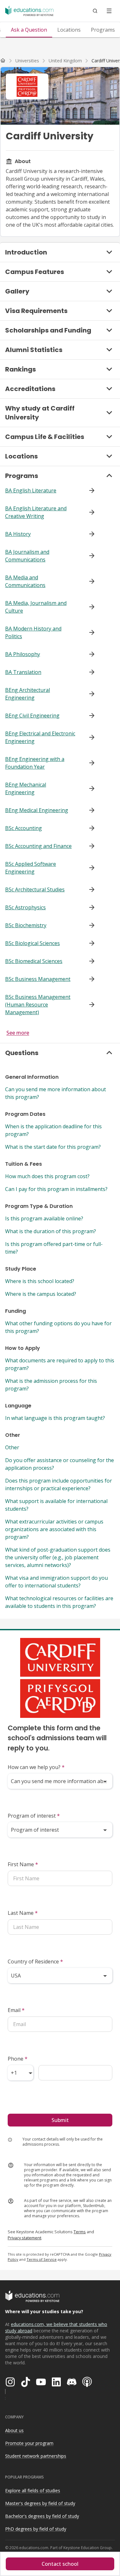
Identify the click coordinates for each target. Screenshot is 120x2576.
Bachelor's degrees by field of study (42, 2516)
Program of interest (34, 1816)
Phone (18, 2059)
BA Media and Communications (25, 581)
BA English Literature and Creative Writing (36, 512)
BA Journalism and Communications (27, 556)
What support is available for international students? (56, 1505)
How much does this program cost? (47, 1176)
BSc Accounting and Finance (38, 846)
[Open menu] (109, 11)
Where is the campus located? (41, 1294)
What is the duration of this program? (51, 1231)
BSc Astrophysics (25, 907)
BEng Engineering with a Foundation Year (35, 763)
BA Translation (23, 672)
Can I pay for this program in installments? (56, 1189)
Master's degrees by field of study (40, 2503)
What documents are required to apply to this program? (60, 1364)
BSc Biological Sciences (32, 943)
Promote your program (29, 2443)
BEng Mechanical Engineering (26, 788)
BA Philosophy (23, 654)
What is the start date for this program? (53, 1147)
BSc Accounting (24, 828)
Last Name (23, 1913)
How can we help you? (36, 1767)
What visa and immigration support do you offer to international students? (56, 1582)
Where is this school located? (40, 1281)
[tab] (29, 30)
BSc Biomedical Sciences (34, 961)
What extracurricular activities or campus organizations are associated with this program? (54, 1529)
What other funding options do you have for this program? (58, 1327)
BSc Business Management (38, 979)
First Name (23, 1864)
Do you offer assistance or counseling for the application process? (60, 1464)
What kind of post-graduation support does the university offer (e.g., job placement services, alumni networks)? (58, 1557)
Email (16, 2010)
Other (12, 1447)
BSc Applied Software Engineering (31, 868)
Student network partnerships (36, 2456)
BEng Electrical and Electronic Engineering (40, 737)
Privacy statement (24, 2238)
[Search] (95, 11)
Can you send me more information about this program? (56, 1093)
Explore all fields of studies (33, 2490)
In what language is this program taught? (55, 1418)
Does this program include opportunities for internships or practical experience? (59, 1484)
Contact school (60, 2564)
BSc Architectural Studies (35, 889)
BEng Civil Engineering (32, 716)
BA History (18, 534)
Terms (80, 2232)
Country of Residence (35, 1961)
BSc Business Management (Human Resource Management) (38, 1005)
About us (14, 2430)
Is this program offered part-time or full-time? (54, 1248)
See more (18, 1033)
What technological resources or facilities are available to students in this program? (59, 1602)
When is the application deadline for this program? (53, 1130)
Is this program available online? (44, 1218)
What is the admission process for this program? (51, 1385)
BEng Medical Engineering (37, 810)
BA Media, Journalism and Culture (36, 607)
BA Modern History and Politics (33, 632)
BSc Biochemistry (26, 925)
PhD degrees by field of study (36, 2529)
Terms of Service (42, 2259)
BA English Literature (31, 490)
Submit (60, 2120)
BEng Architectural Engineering (28, 694)
